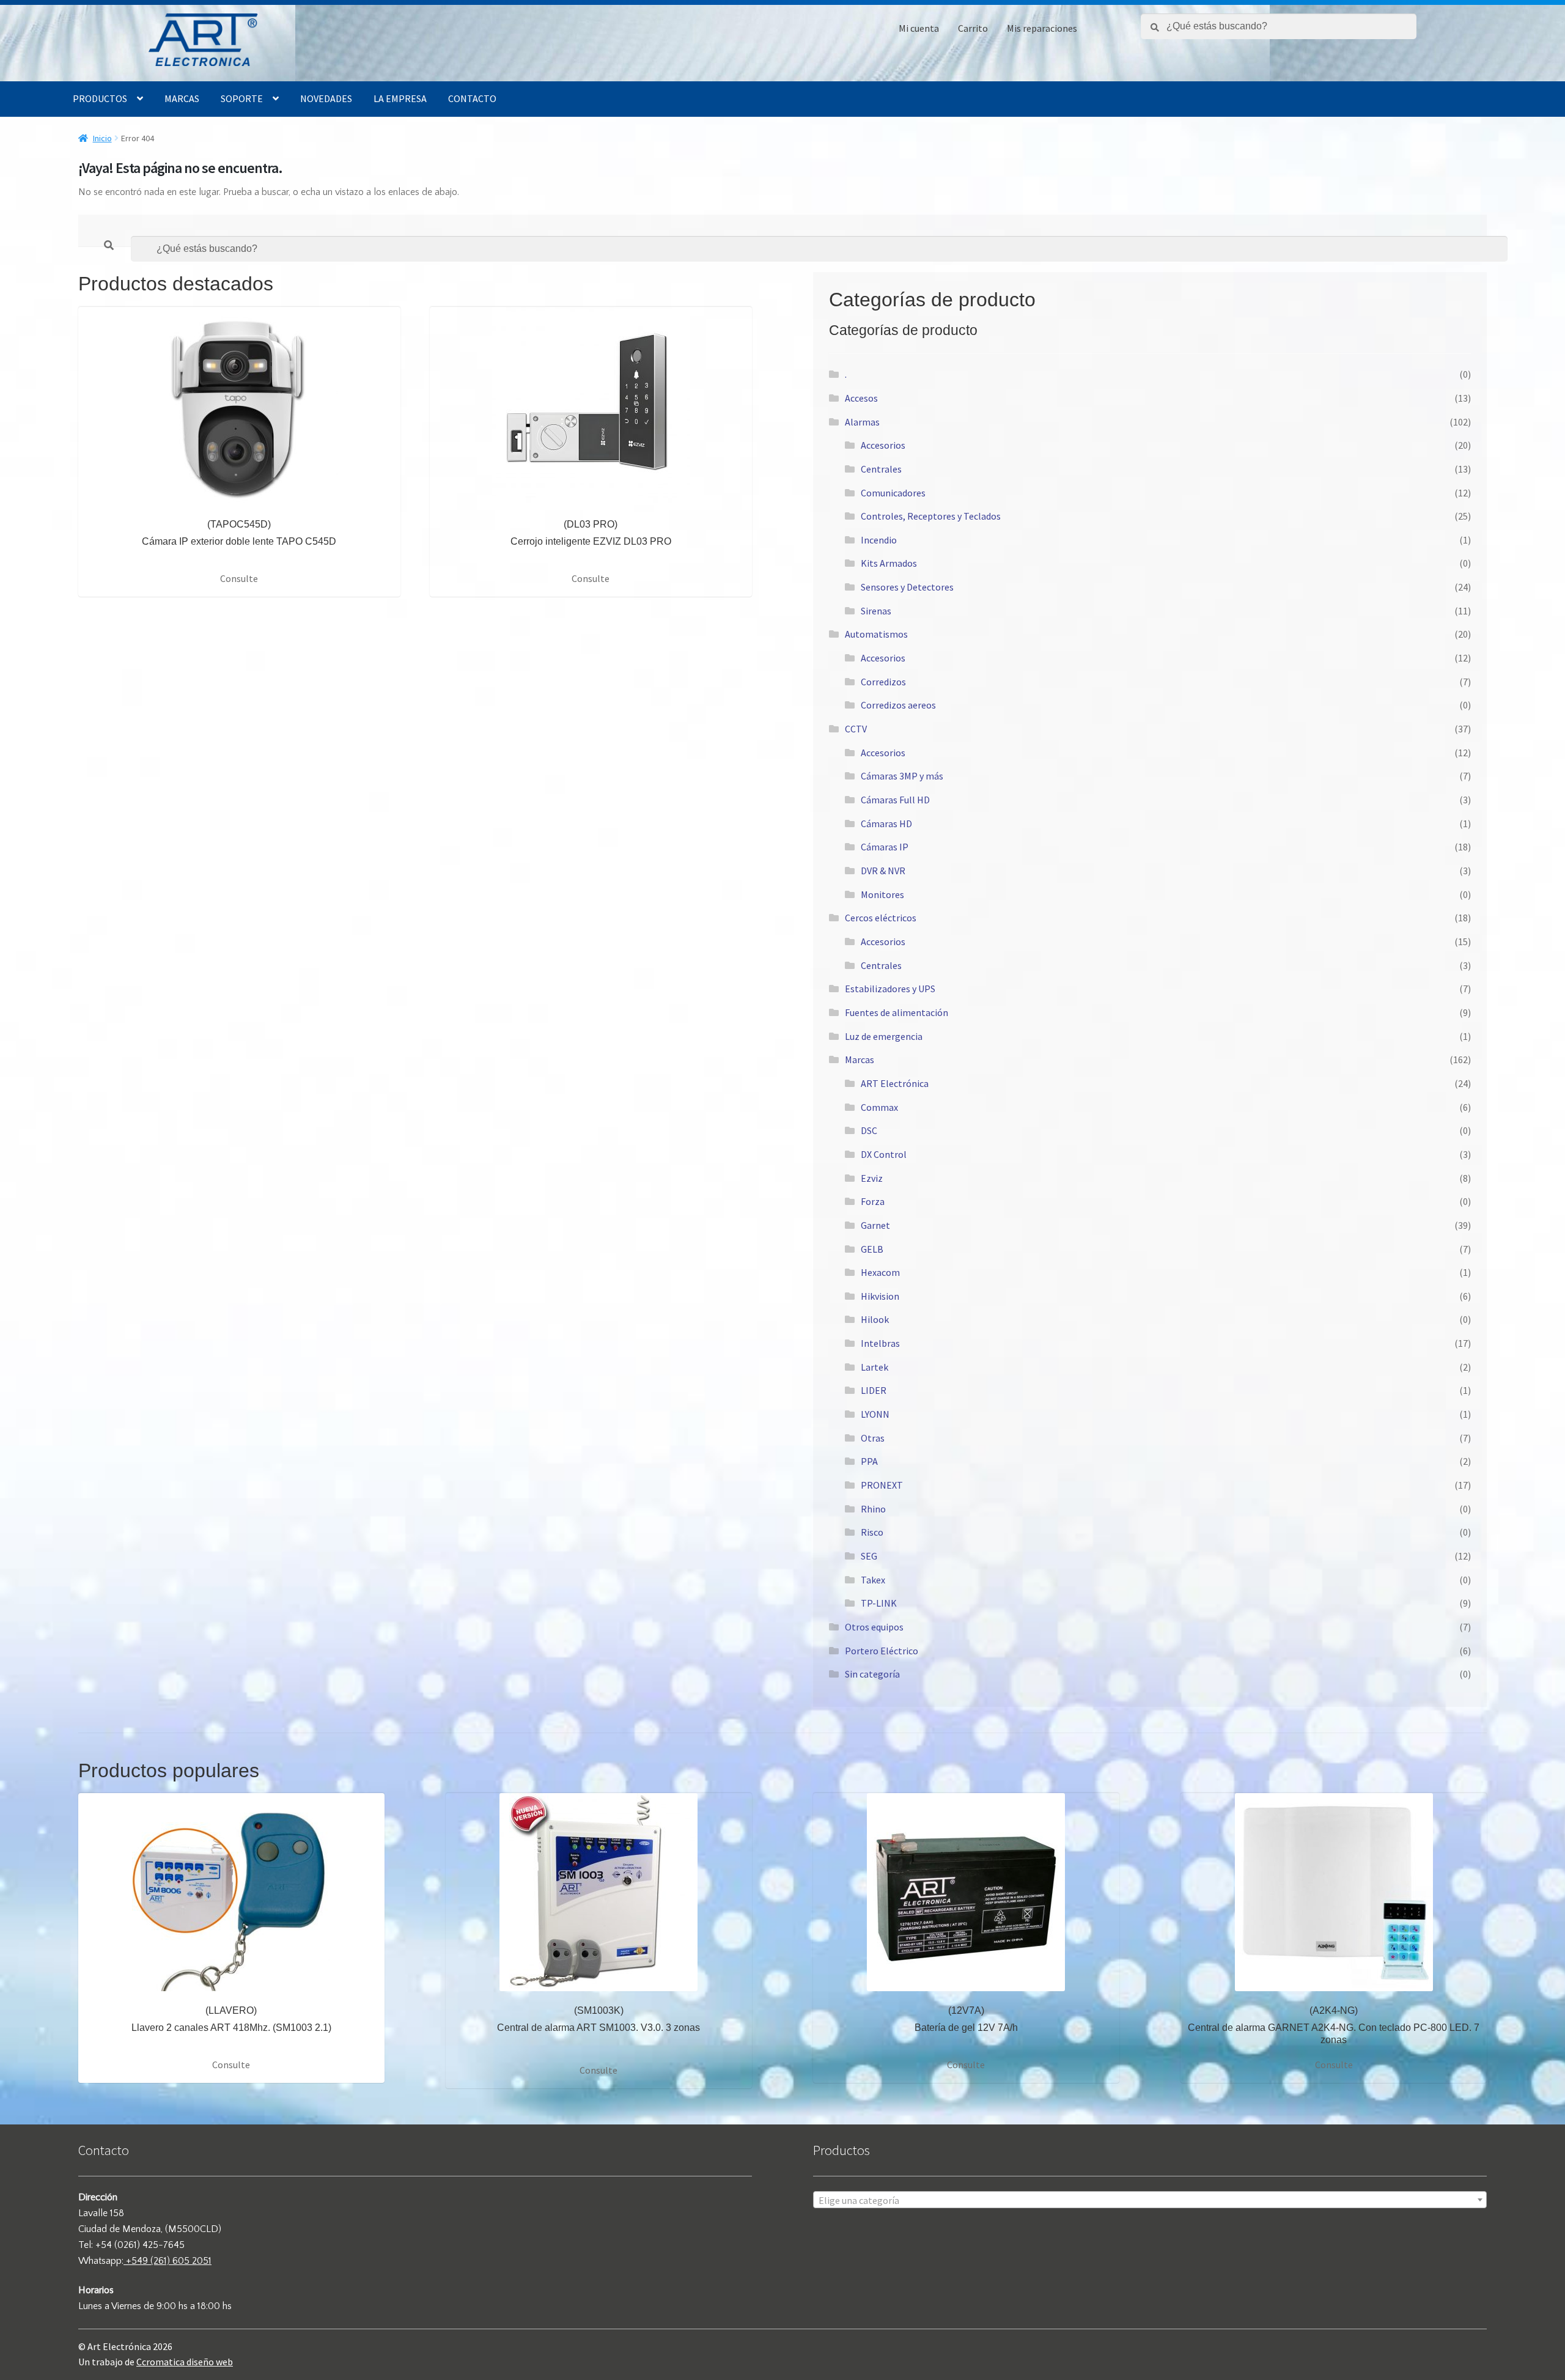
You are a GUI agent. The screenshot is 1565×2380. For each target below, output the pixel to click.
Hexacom (880, 1272)
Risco (872, 1532)
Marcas (182, 98)
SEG (869, 1556)
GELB (872, 1249)
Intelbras (880, 1343)
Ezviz (872, 1178)
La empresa (400, 98)
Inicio (102, 138)
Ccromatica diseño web (185, 2362)
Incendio (879, 540)
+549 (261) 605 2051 (168, 2261)
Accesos (861, 398)
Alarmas (862, 422)
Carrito (973, 28)
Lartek (875, 1367)
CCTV (856, 729)
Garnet (875, 1225)
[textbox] (1150, 2200)
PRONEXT (882, 1485)
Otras (873, 1438)
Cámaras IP (885, 847)
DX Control (884, 1154)
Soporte (242, 98)
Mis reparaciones (1042, 28)
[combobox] (1150, 2200)
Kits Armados (889, 563)
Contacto (472, 98)
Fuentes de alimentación (897, 1012)
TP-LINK (879, 1603)
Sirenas (876, 611)
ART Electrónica (895, 1083)
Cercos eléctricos (881, 918)
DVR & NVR (883, 871)
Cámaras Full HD (895, 800)
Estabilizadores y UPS (890, 989)
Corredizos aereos (898, 705)
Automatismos (876, 634)
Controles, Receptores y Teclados (931, 516)
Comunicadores (893, 493)
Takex (873, 1580)
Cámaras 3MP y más (902, 776)
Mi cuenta (919, 28)
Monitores (882, 894)
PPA (869, 1461)
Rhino (873, 1509)
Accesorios (883, 445)
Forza (873, 1201)
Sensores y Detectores (907, 587)
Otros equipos (874, 1627)
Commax (879, 1107)
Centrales (881, 469)
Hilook (875, 1319)
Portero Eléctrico (882, 1651)
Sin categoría (872, 1674)
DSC (869, 1130)
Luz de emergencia (884, 1036)
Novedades (326, 98)
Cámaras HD (886, 823)
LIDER (874, 1390)
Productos (100, 98)
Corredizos (883, 682)
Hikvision (880, 1296)
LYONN (875, 1414)
